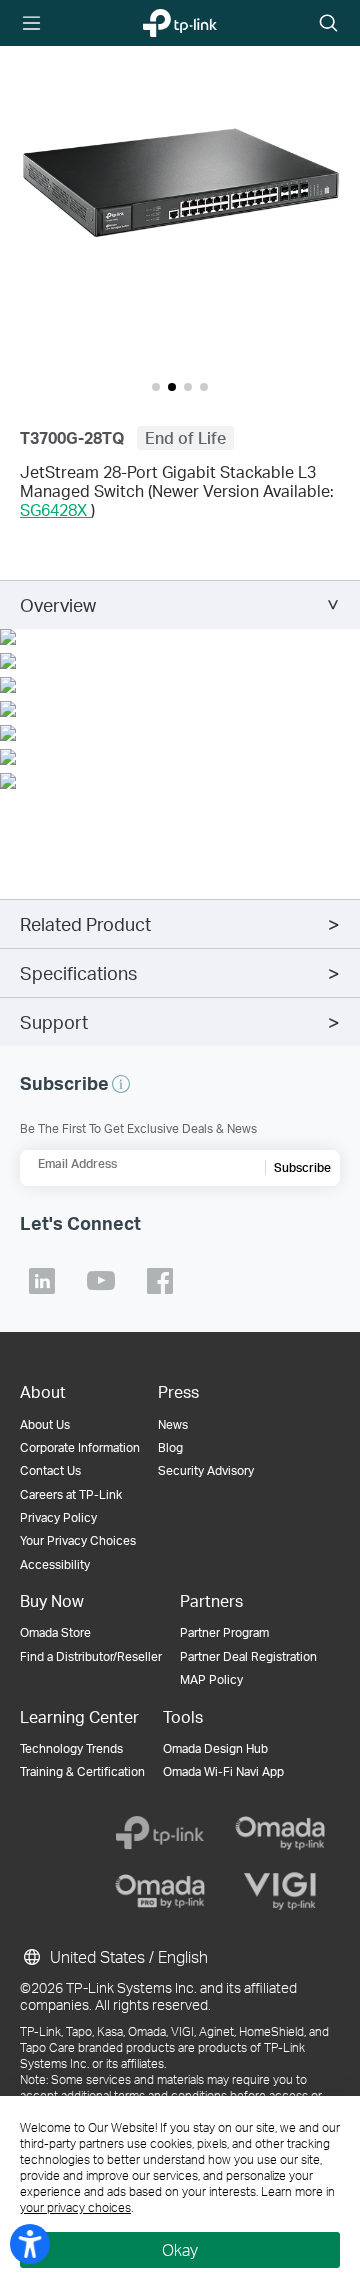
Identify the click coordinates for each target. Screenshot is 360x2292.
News (173, 1424)
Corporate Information (80, 1447)
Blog (170, 1447)
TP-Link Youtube (101, 1281)
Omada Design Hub (215, 1748)
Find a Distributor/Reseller (91, 1656)
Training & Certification (82, 1771)
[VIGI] (280, 1891)
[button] (180, 181)
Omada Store (55, 1632)
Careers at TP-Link (71, 1494)
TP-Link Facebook (160, 1281)
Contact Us (50, 1470)
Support (54, 1021)
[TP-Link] (160, 1833)
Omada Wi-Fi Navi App (223, 1771)
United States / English (127, 1956)
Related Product (85, 923)
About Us (45, 1424)
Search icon (328, 24)
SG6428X (55, 509)
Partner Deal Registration (248, 1656)
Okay (180, 2249)
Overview (58, 604)
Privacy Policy (58, 1517)
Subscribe (302, 1167)
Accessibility (55, 1564)
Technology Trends (71, 1748)
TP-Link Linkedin (42, 1281)
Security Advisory (206, 1470)
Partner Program (224, 1632)
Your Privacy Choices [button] (78, 1540)
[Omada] (280, 1833)
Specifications (78, 972)
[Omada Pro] (160, 1891)
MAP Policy (211, 1679)
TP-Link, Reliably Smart (168, 24)
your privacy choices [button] (75, 2207)
